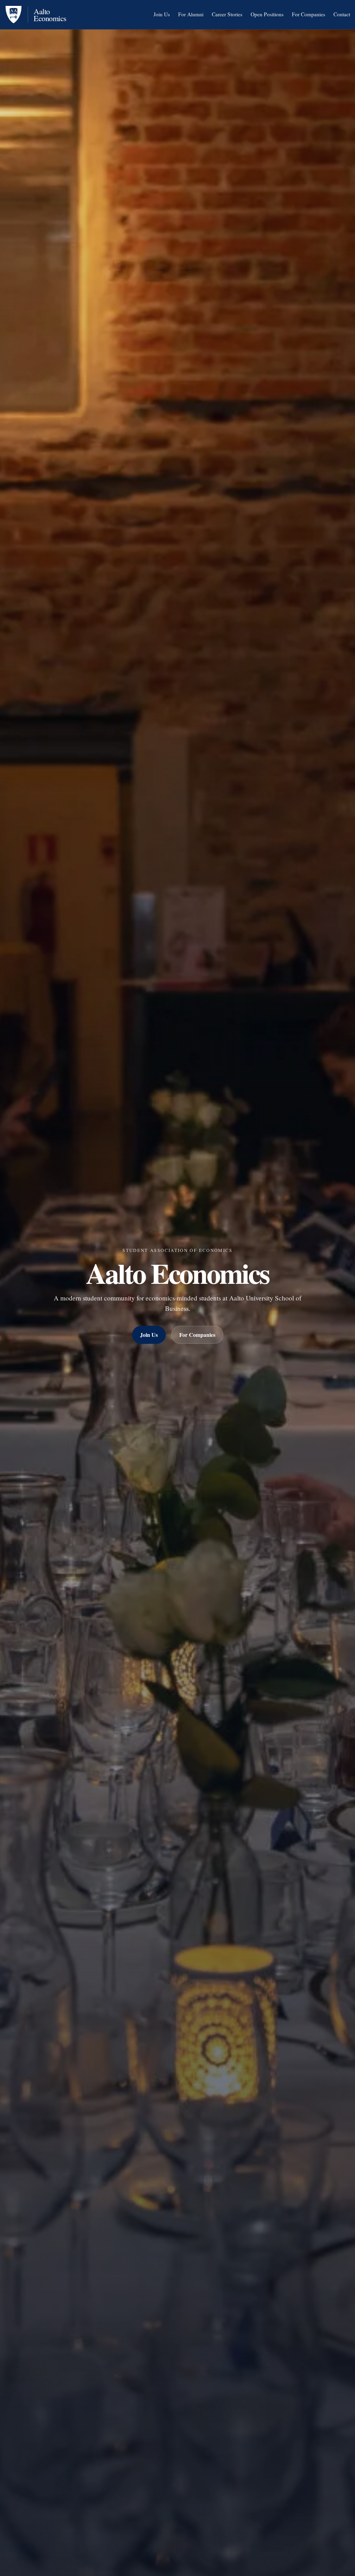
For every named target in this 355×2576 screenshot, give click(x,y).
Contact (342, 14)
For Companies (309, 14)
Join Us (162, 14)
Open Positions (267, 14)
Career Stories (227, 14)
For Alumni (191, 14)
